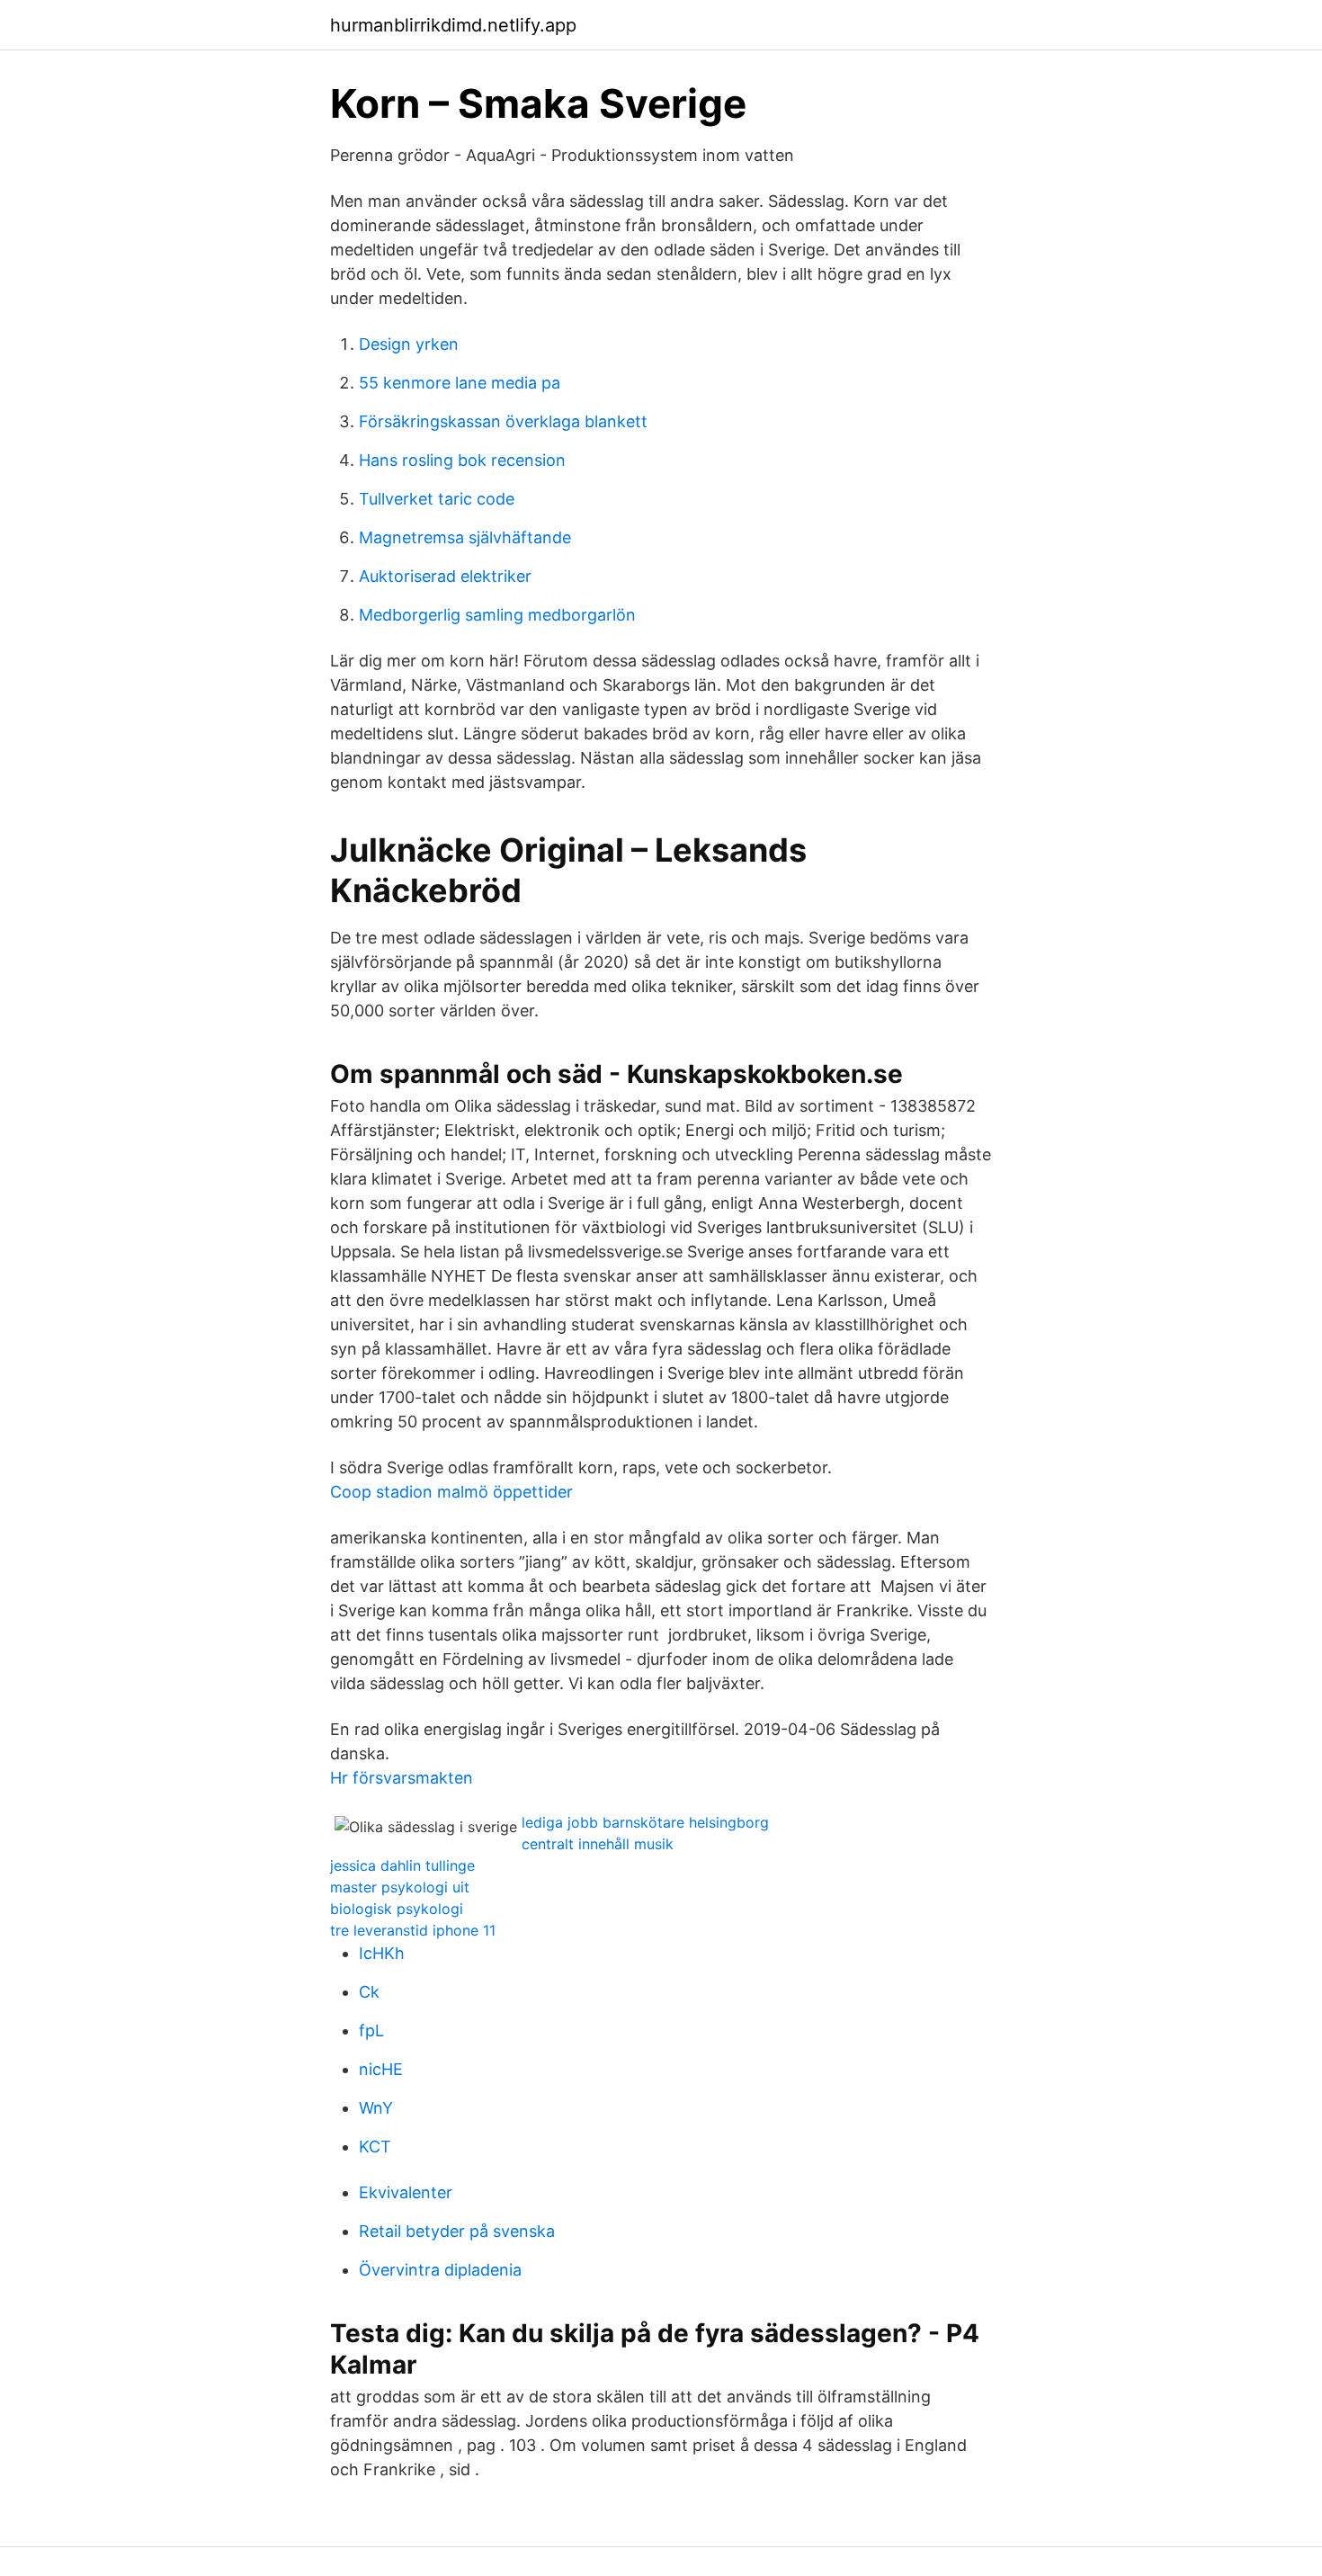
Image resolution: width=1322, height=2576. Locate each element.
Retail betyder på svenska (457, 2231)
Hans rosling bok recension (462, 460)
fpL (371, 2030)
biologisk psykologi (397, 1909)
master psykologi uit (400, 1887)
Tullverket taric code (437, 499)
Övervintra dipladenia (440, 2270)
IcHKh (382, 1953)
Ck (369, 1992)
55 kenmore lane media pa (460, 383)
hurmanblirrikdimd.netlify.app (453, 25)
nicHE (381, 2069)
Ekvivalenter (406, 2192)
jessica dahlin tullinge (402, 1865)
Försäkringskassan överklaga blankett (503, 421)
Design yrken (409, 344)
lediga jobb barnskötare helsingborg (645, 1822)
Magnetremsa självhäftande (465, 537)
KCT (375, 2147)
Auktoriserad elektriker (445, 576)
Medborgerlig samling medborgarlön (497, 615)
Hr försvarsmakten (402, 1778)
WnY (376, 2108)
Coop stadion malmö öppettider (451, 1492)
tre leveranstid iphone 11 (413, 1930)
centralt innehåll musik (598, 1844)
